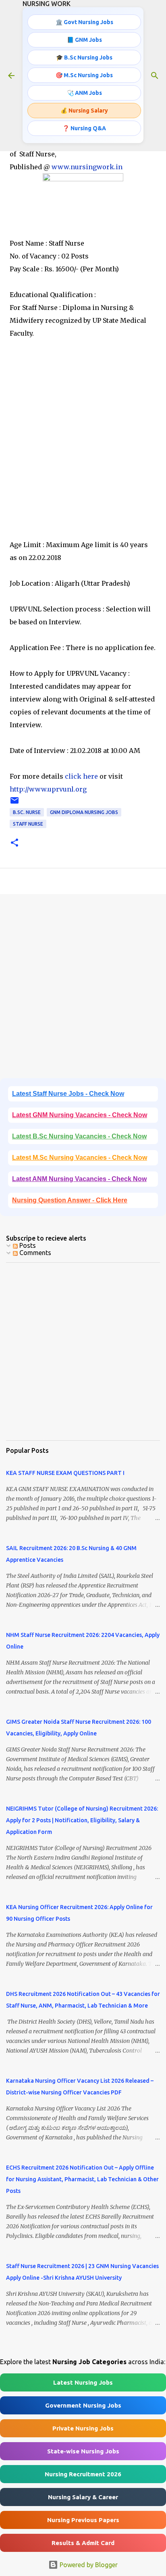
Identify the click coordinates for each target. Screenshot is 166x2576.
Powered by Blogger (88, 2565)
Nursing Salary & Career (83, 2497)
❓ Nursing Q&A (84, 128)
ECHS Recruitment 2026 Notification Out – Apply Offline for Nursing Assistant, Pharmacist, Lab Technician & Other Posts (82, 2179)
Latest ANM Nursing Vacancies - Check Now (79, 1179)
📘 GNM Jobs (84, 40)
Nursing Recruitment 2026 (83, 2474)
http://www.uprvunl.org (48, 789)
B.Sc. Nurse (27, 812)
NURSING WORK (47, 4)
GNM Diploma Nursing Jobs (84, 812)
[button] (15, 843)
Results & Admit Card (83, 2543)
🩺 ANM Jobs (84, 93)
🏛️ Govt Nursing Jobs (84, 22)
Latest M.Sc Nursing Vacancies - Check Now (80, 1158)
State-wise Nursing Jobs (83, 2451)
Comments (34, 1253)
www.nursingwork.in (87, 167)
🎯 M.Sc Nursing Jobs (84, 75)
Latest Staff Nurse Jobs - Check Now (68, 1094)
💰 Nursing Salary (84, 111)
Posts (27, 1245)
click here (81, 776)
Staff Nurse (28, 824)
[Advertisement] (83, 452)
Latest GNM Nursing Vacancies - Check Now (80, 1115)
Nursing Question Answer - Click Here (70, 1200)
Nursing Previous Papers (83, 2520)
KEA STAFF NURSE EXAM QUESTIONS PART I (65, 1473)
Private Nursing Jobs (83, 2428)
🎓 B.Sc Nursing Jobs (84, 57)
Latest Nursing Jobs (83, 2382)
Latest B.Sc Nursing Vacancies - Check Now (79, 1136)
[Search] (155, 76)
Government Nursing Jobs (83, 2405)
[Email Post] (15, 803)
